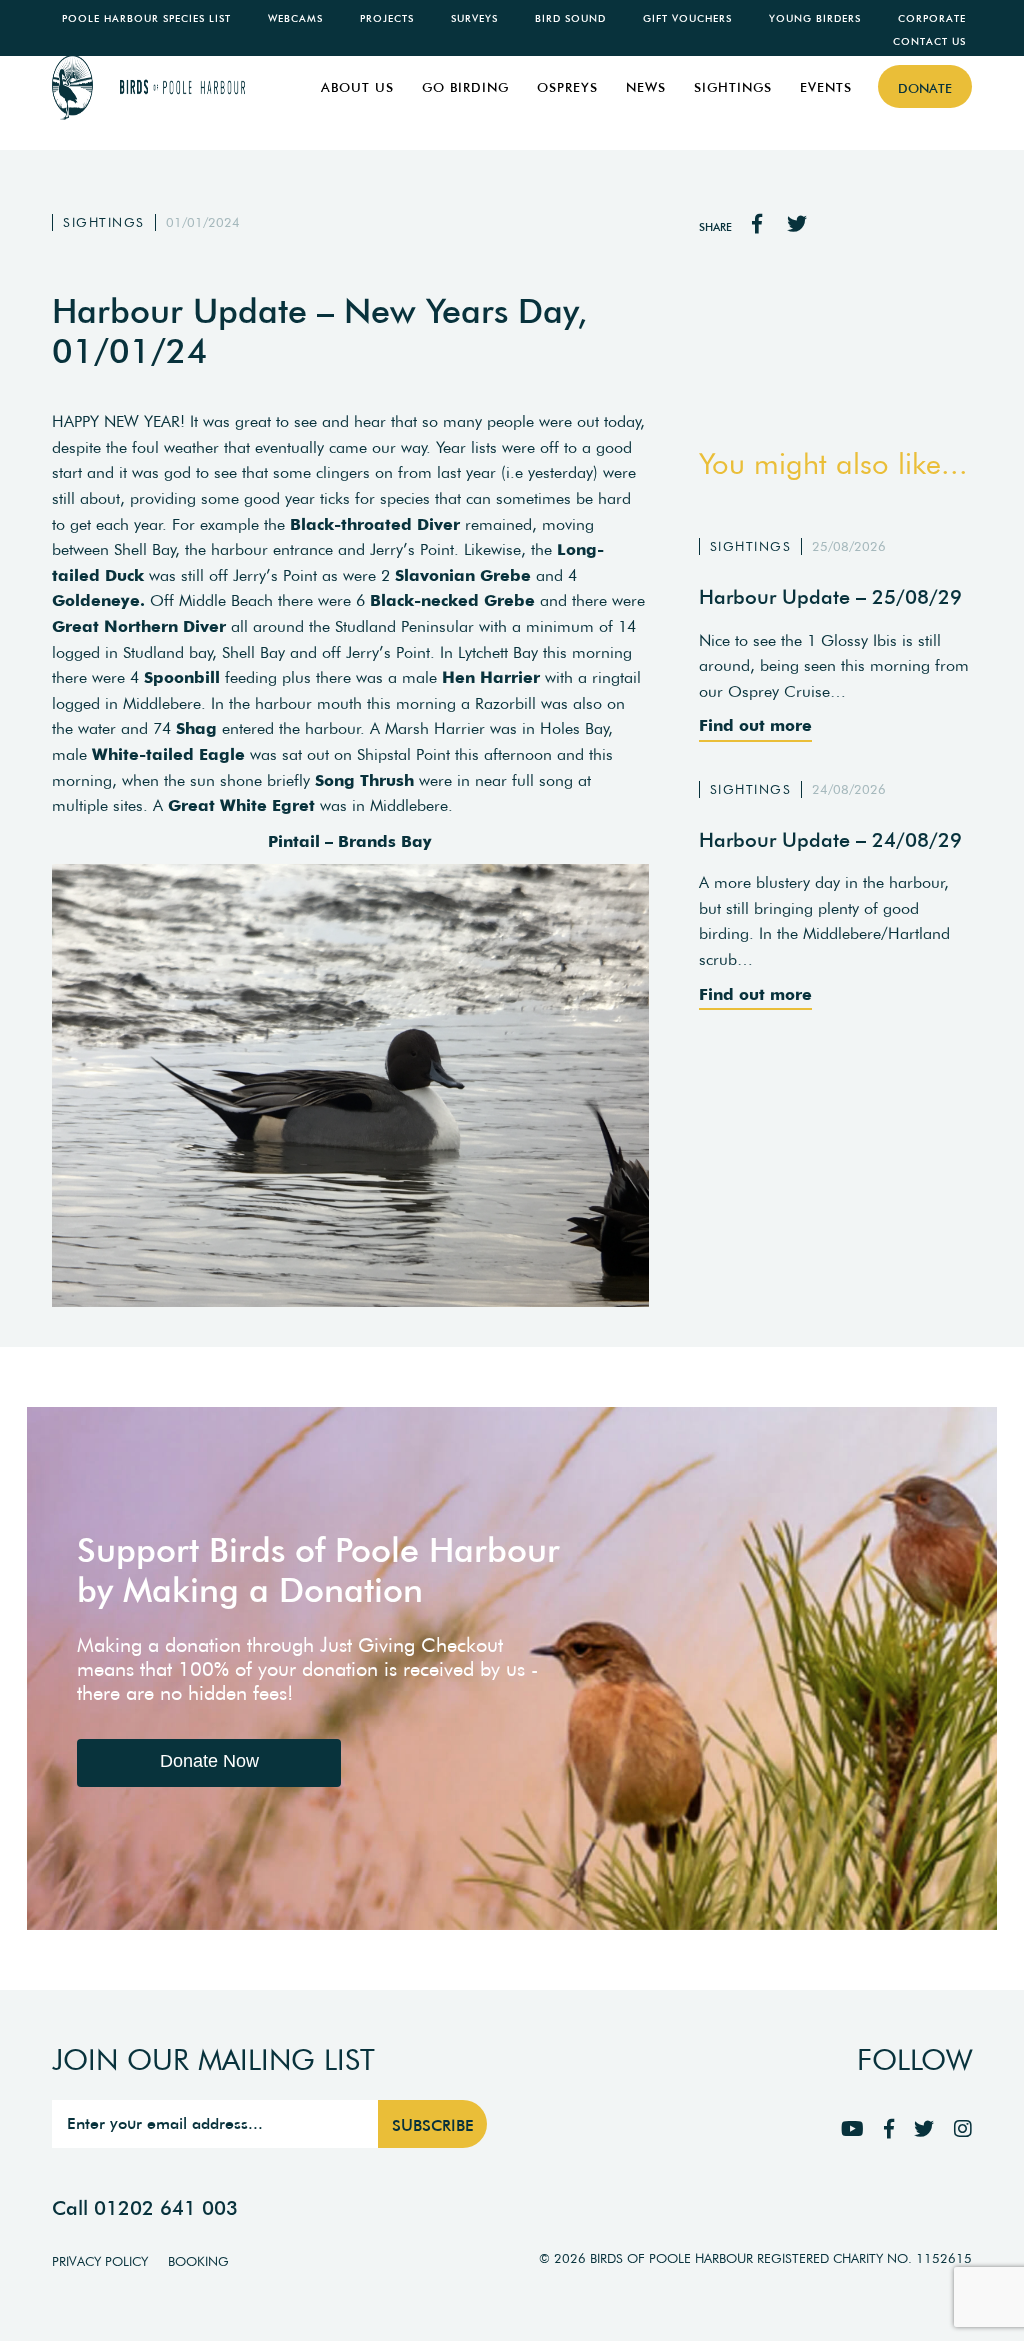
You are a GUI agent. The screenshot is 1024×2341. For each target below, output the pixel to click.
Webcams (295, 18)
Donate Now (209, 1761)
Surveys (474, 18)
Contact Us (929, 41)
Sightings (733, 87)
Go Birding (465, 87)
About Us (357, 87)
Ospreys (567, 87)
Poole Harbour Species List (146, 18)
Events (826, 87)
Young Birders (815, 18)
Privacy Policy (100, 2261)
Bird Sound (570, 18)
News (646, 87)
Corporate (932, 18)
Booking (198, 2261)
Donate (925, 88)
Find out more (755, 725)
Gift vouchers (687, 18)
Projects (387, 18)
